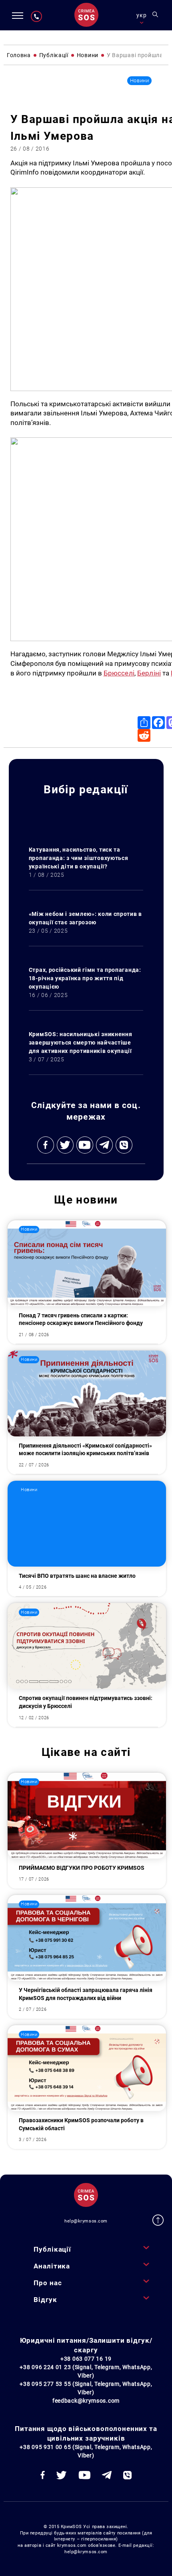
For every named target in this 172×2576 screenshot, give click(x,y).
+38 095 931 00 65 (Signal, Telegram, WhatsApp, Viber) (86, 2451)
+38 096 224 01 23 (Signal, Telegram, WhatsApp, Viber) (86, 2371)
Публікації (52, 2249)
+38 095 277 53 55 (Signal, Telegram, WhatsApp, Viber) (86, 2388)
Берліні (149, 673)
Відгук (45, 2300)
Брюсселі (119, 673)
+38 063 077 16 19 (86, 2359)
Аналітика (52, 2266)
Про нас (48, 2283)
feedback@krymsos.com (86, 2401)
